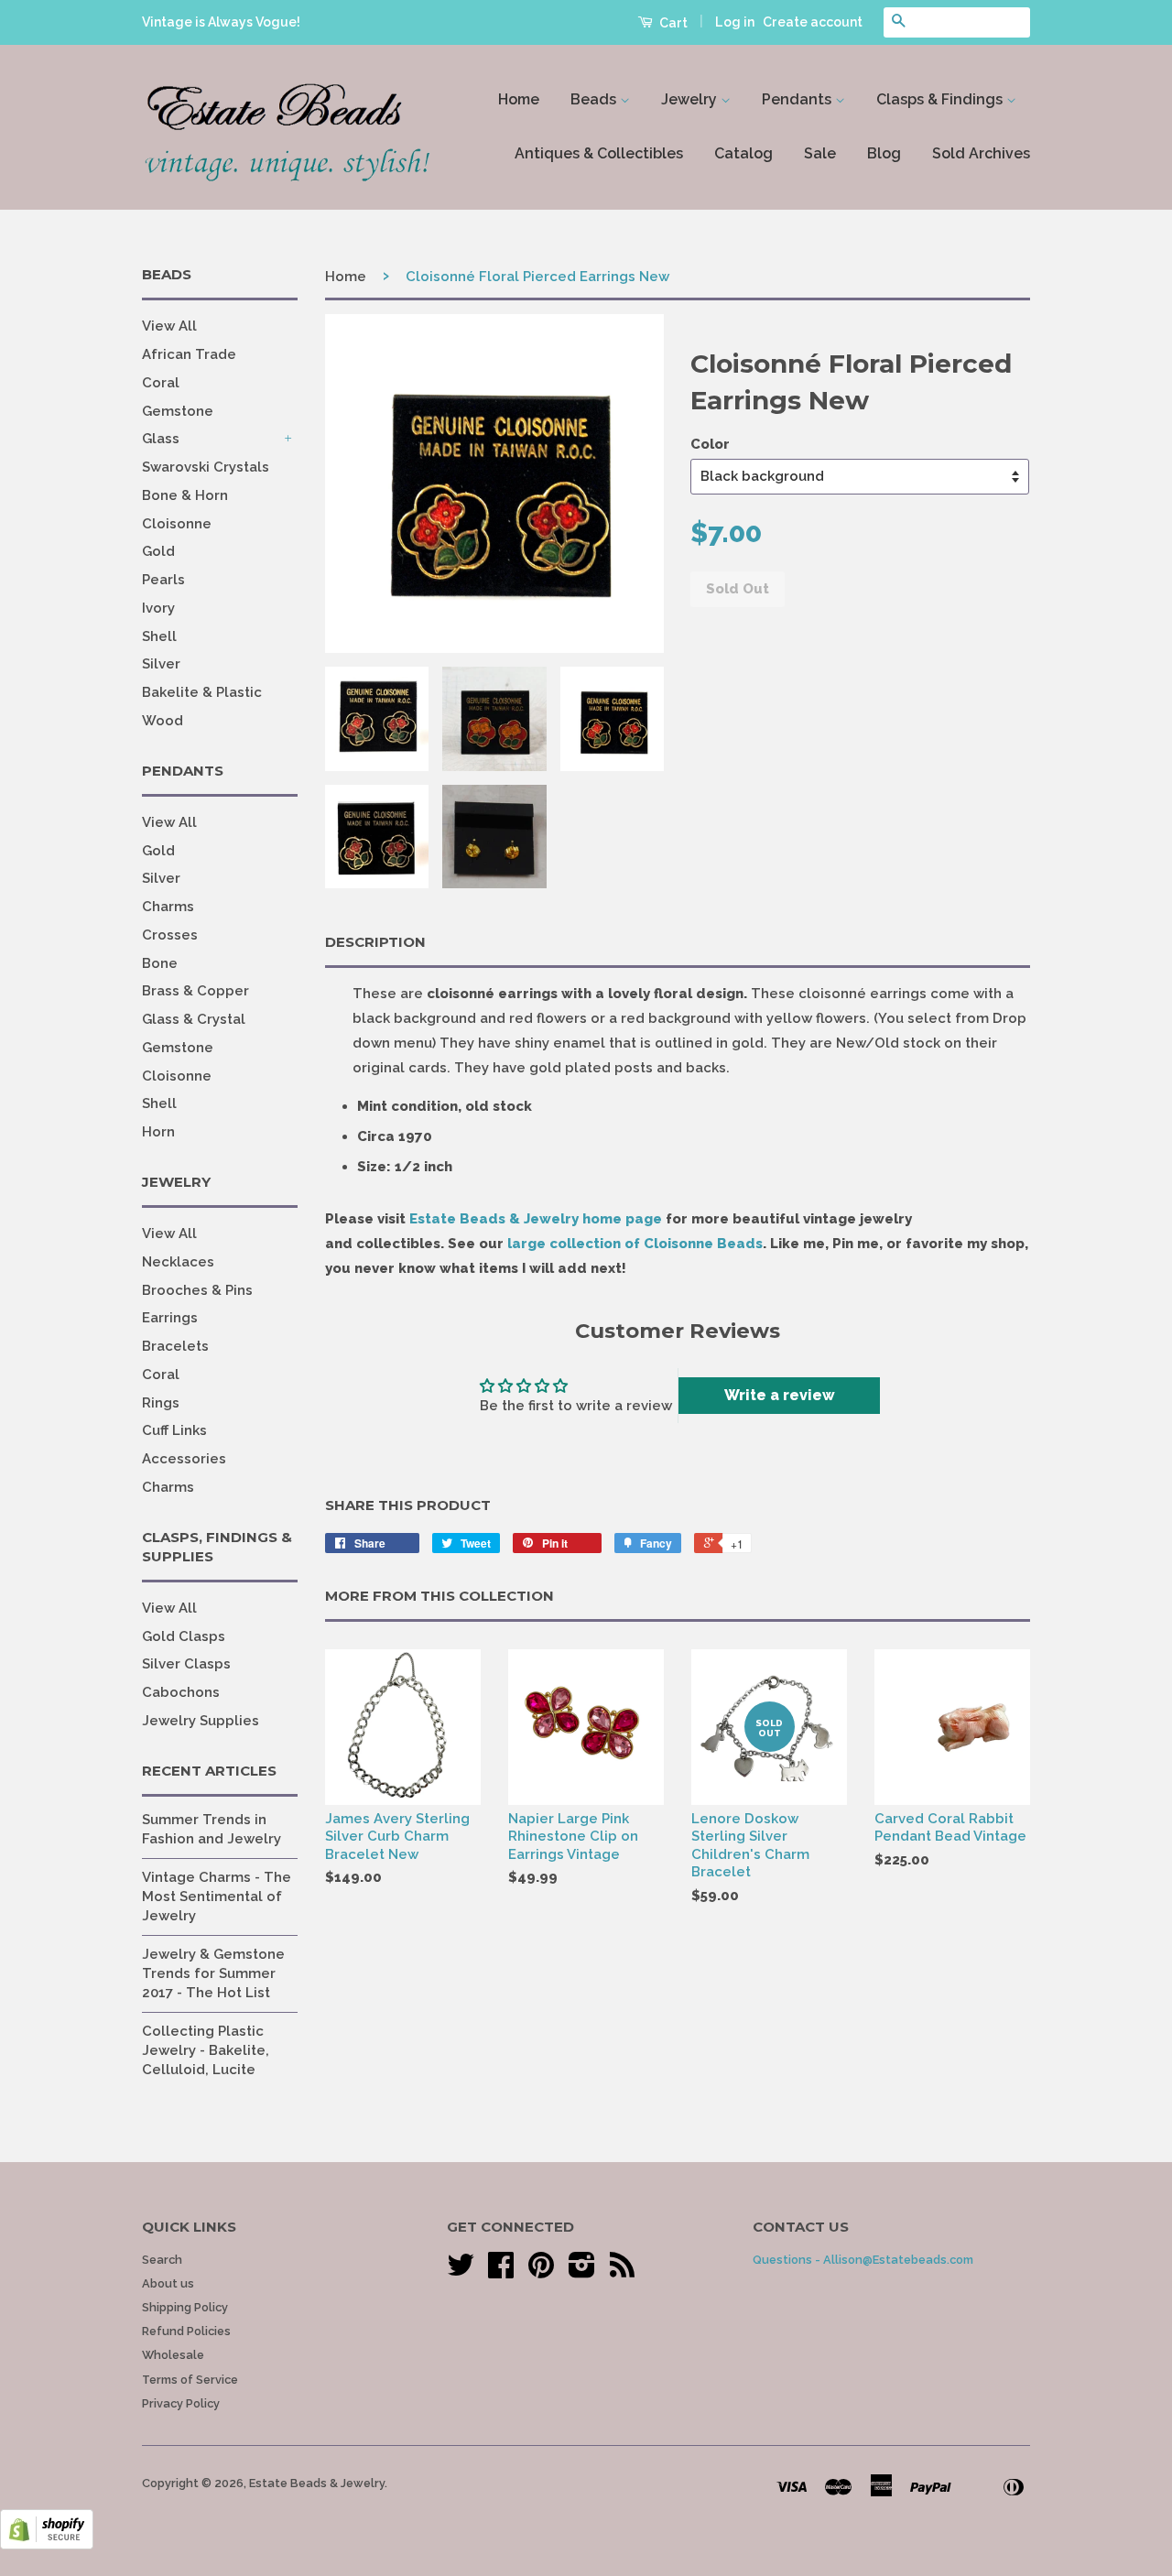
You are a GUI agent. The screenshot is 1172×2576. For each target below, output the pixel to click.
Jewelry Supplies (201, 1721)
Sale (820, 153)
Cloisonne (177, 524)
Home (519, 99)
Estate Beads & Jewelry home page (536, 1219)
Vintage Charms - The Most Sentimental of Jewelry (217, 1897)
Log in (735, 22)
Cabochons (181, 1692)
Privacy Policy (181, 2403)
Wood (163, 721)
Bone (160, 963)
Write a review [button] (780, 1395)
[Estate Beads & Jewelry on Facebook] (501, 2272)
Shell (159, 636)
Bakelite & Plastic (202, 692)
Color (710, 444)
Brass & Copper (195, 991)
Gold (158, 551)
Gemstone (178, 411)
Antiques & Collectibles (599, 153)
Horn (158, 1132)
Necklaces (178, 1262)
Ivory (158, 608)
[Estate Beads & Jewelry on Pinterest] (541, 2272)
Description (375, 942)
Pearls (163, 580)
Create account (813, 22)
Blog (884, 153)
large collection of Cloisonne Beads (635, 1244)
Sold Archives (981, 153)
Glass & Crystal (194, 1019)
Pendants (798, 99)
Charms (168, 907)
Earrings (170, 1318)
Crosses (170, 935)
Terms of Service (190, 2380)
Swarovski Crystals (206, 467)
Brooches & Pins (197, 1290)
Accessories (184, 1459)
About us (168, 2283)
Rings (161, 1403)
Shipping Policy (185, 2307)
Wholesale (173, 2355)
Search (162, 2260)
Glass (161, 439)
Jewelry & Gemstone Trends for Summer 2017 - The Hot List (213, 1973)
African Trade (189, 354)
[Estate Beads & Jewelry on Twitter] (461, 2272)
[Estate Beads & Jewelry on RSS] (622, 2272)
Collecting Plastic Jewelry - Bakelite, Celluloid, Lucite (206, 2050)
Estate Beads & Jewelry (317, 2483)
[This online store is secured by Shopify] (47, 2545)
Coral (161, 383)
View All (169, 326)
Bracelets (175, 1346)
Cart (672, 23)
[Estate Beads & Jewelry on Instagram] (582, 2272)
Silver (161, 664)
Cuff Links (174, 1430)
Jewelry (691, 99)
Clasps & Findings (941, 99)
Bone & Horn (185, 495)
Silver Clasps (186, 1664)
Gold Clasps (184, 1636)
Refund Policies (186, 2331)
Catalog (743, 153)
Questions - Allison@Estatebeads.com (863, 2260)
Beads (595, 99)
